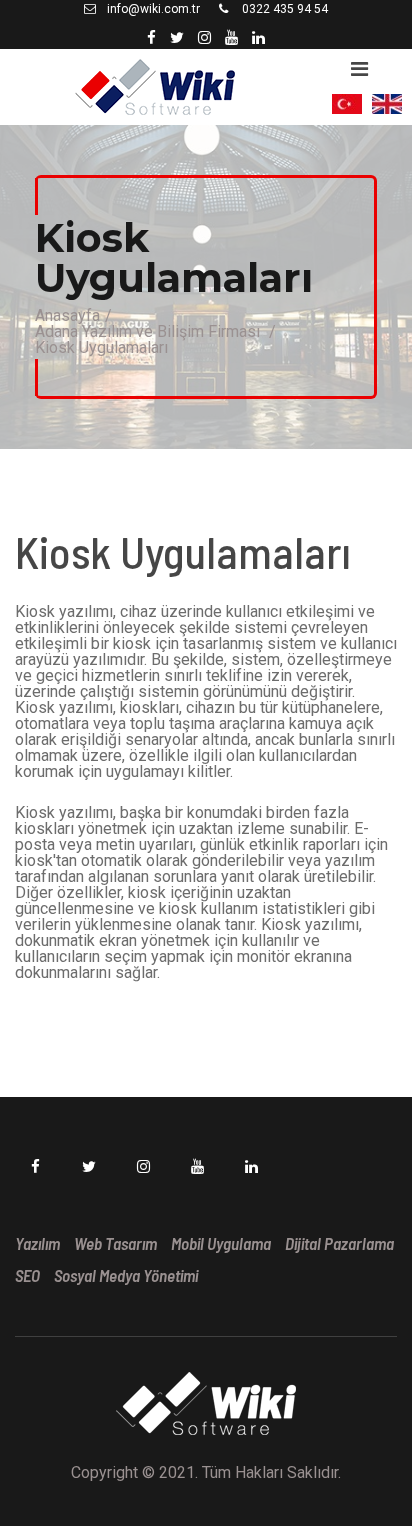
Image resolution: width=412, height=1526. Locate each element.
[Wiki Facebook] (151, 38)
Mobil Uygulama (221, 1243)
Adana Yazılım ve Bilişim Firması (147, 331)
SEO (27, 1275)
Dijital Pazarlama (339, 1243)
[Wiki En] (387, 104)
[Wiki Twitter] (177, 38)
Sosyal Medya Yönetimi (126, 1275)
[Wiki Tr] (347, 104)
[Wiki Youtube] (231, 38)
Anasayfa (67, 315)
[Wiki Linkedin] (258, 38)
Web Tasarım (115, 1243)
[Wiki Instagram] (204, 38)
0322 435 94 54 (285, 9)
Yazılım (37, 1243)
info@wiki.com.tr (153, 9)
